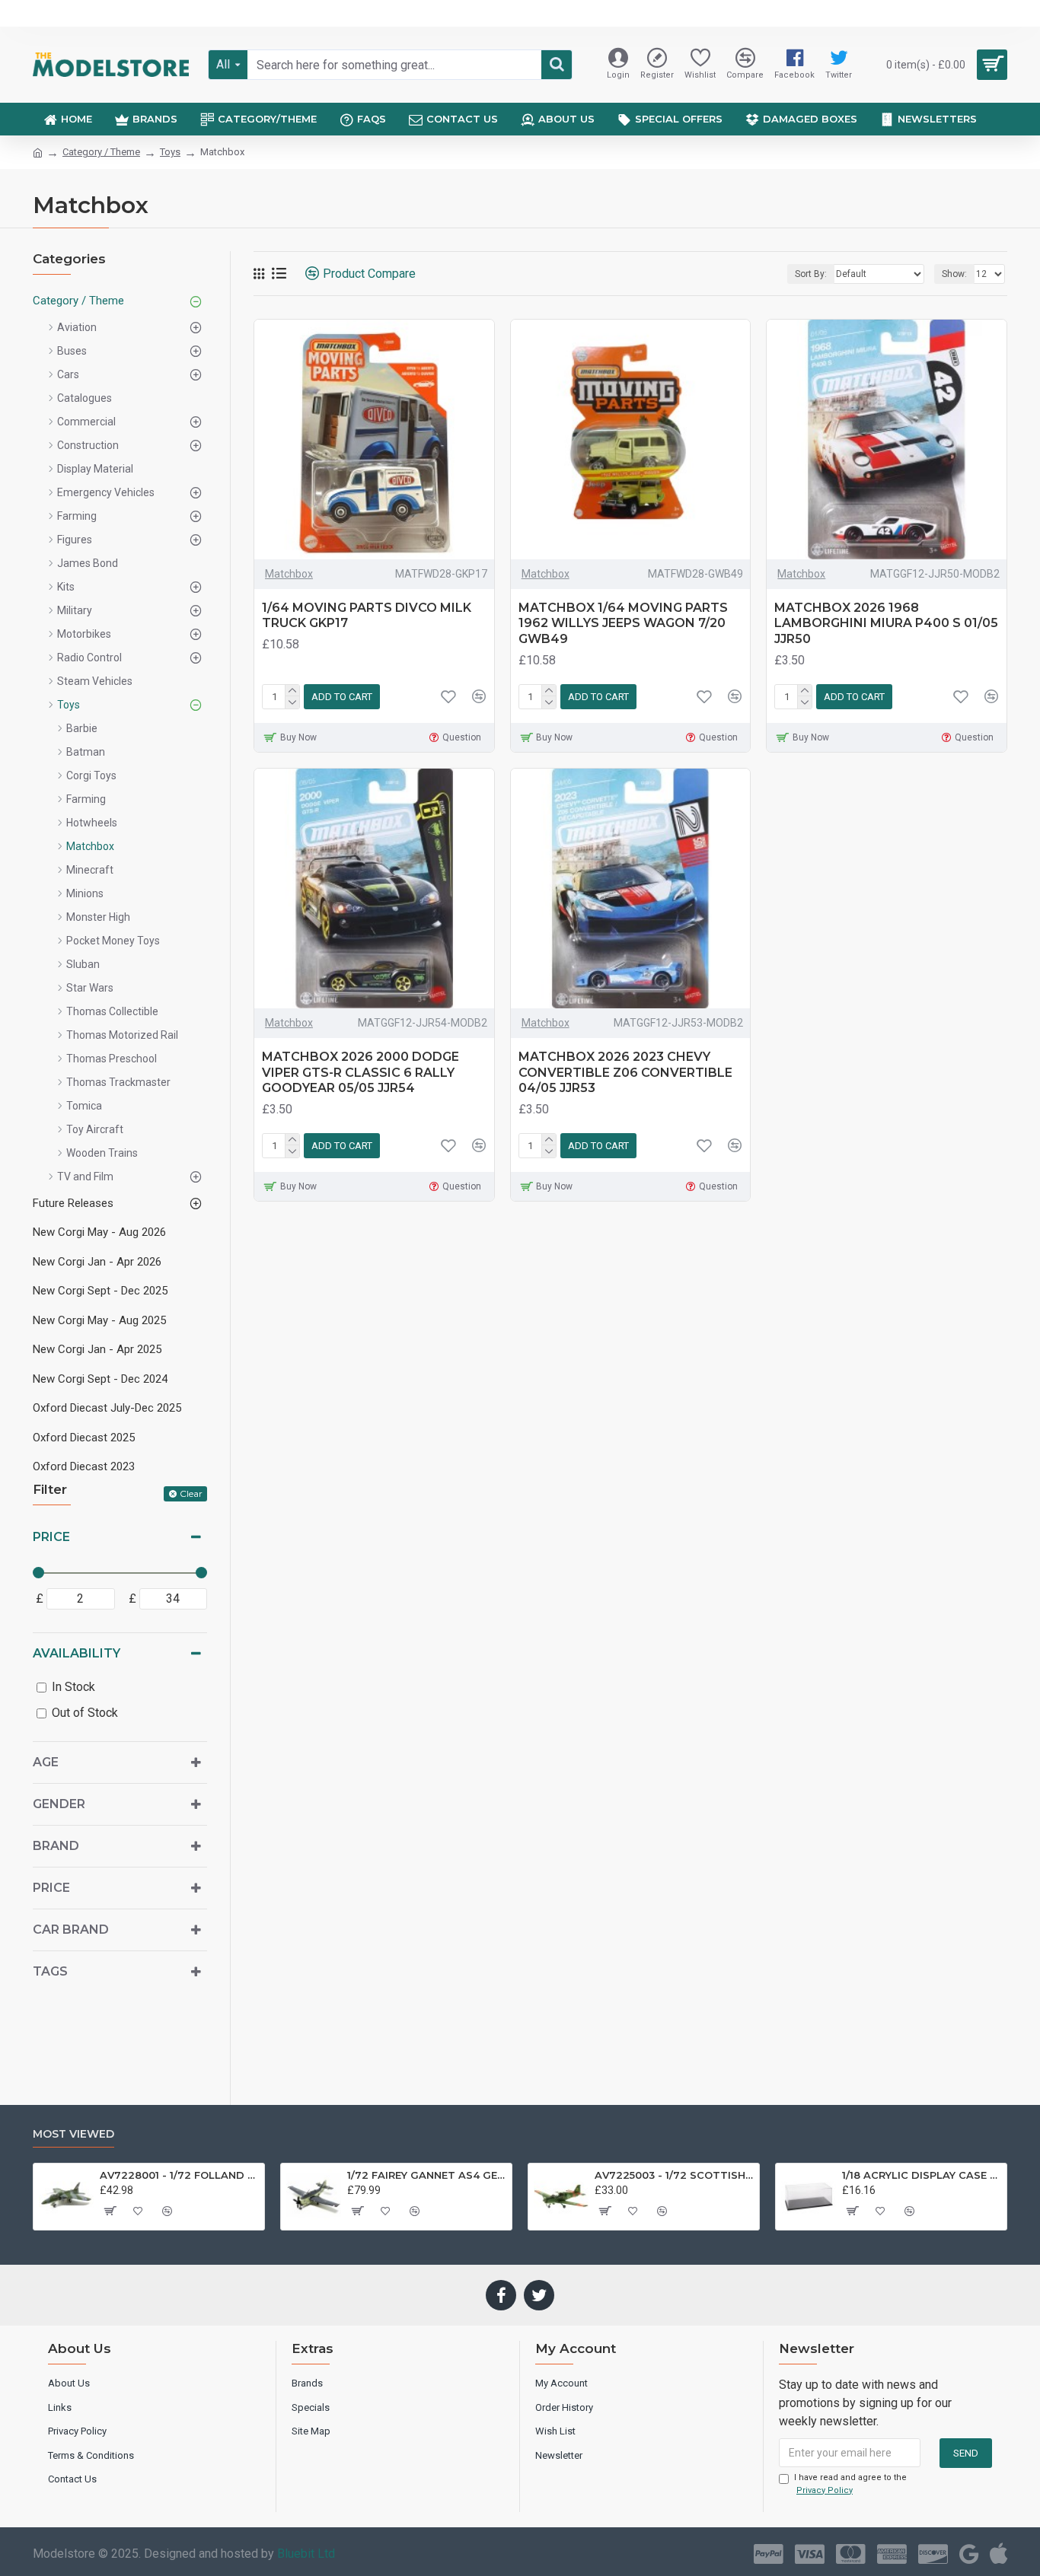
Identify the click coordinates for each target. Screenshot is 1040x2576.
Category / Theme (101, 152)
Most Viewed (73, 2134)
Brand (56, 1846)
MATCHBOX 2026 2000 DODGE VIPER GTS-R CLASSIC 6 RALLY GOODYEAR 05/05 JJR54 (360, 1073)
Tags (50, 1971)
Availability (77, 1653)
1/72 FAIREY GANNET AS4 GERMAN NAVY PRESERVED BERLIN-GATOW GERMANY (427, 2175)
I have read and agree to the (850, 2484)
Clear (191, 1493)
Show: (954, 274)
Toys (170, 152)
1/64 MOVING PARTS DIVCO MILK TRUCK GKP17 (367, 616)
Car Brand (71, 1930)
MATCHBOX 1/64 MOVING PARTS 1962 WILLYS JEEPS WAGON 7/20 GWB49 (623, 624)
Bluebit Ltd (306, 2554)
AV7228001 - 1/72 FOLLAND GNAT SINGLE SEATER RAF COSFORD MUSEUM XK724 (179, 2175)
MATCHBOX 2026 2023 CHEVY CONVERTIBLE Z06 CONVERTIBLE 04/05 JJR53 (625, 1073)
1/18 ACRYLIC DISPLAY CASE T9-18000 (922, 2175)
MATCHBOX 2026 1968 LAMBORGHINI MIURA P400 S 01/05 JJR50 (886, 624)
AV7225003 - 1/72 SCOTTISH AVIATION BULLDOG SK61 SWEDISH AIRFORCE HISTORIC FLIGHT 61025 (674, 2175)
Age (46, 1762)
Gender (59, 1804)
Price (51, 1537)
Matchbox (289, 574)
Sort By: (811, 274)
